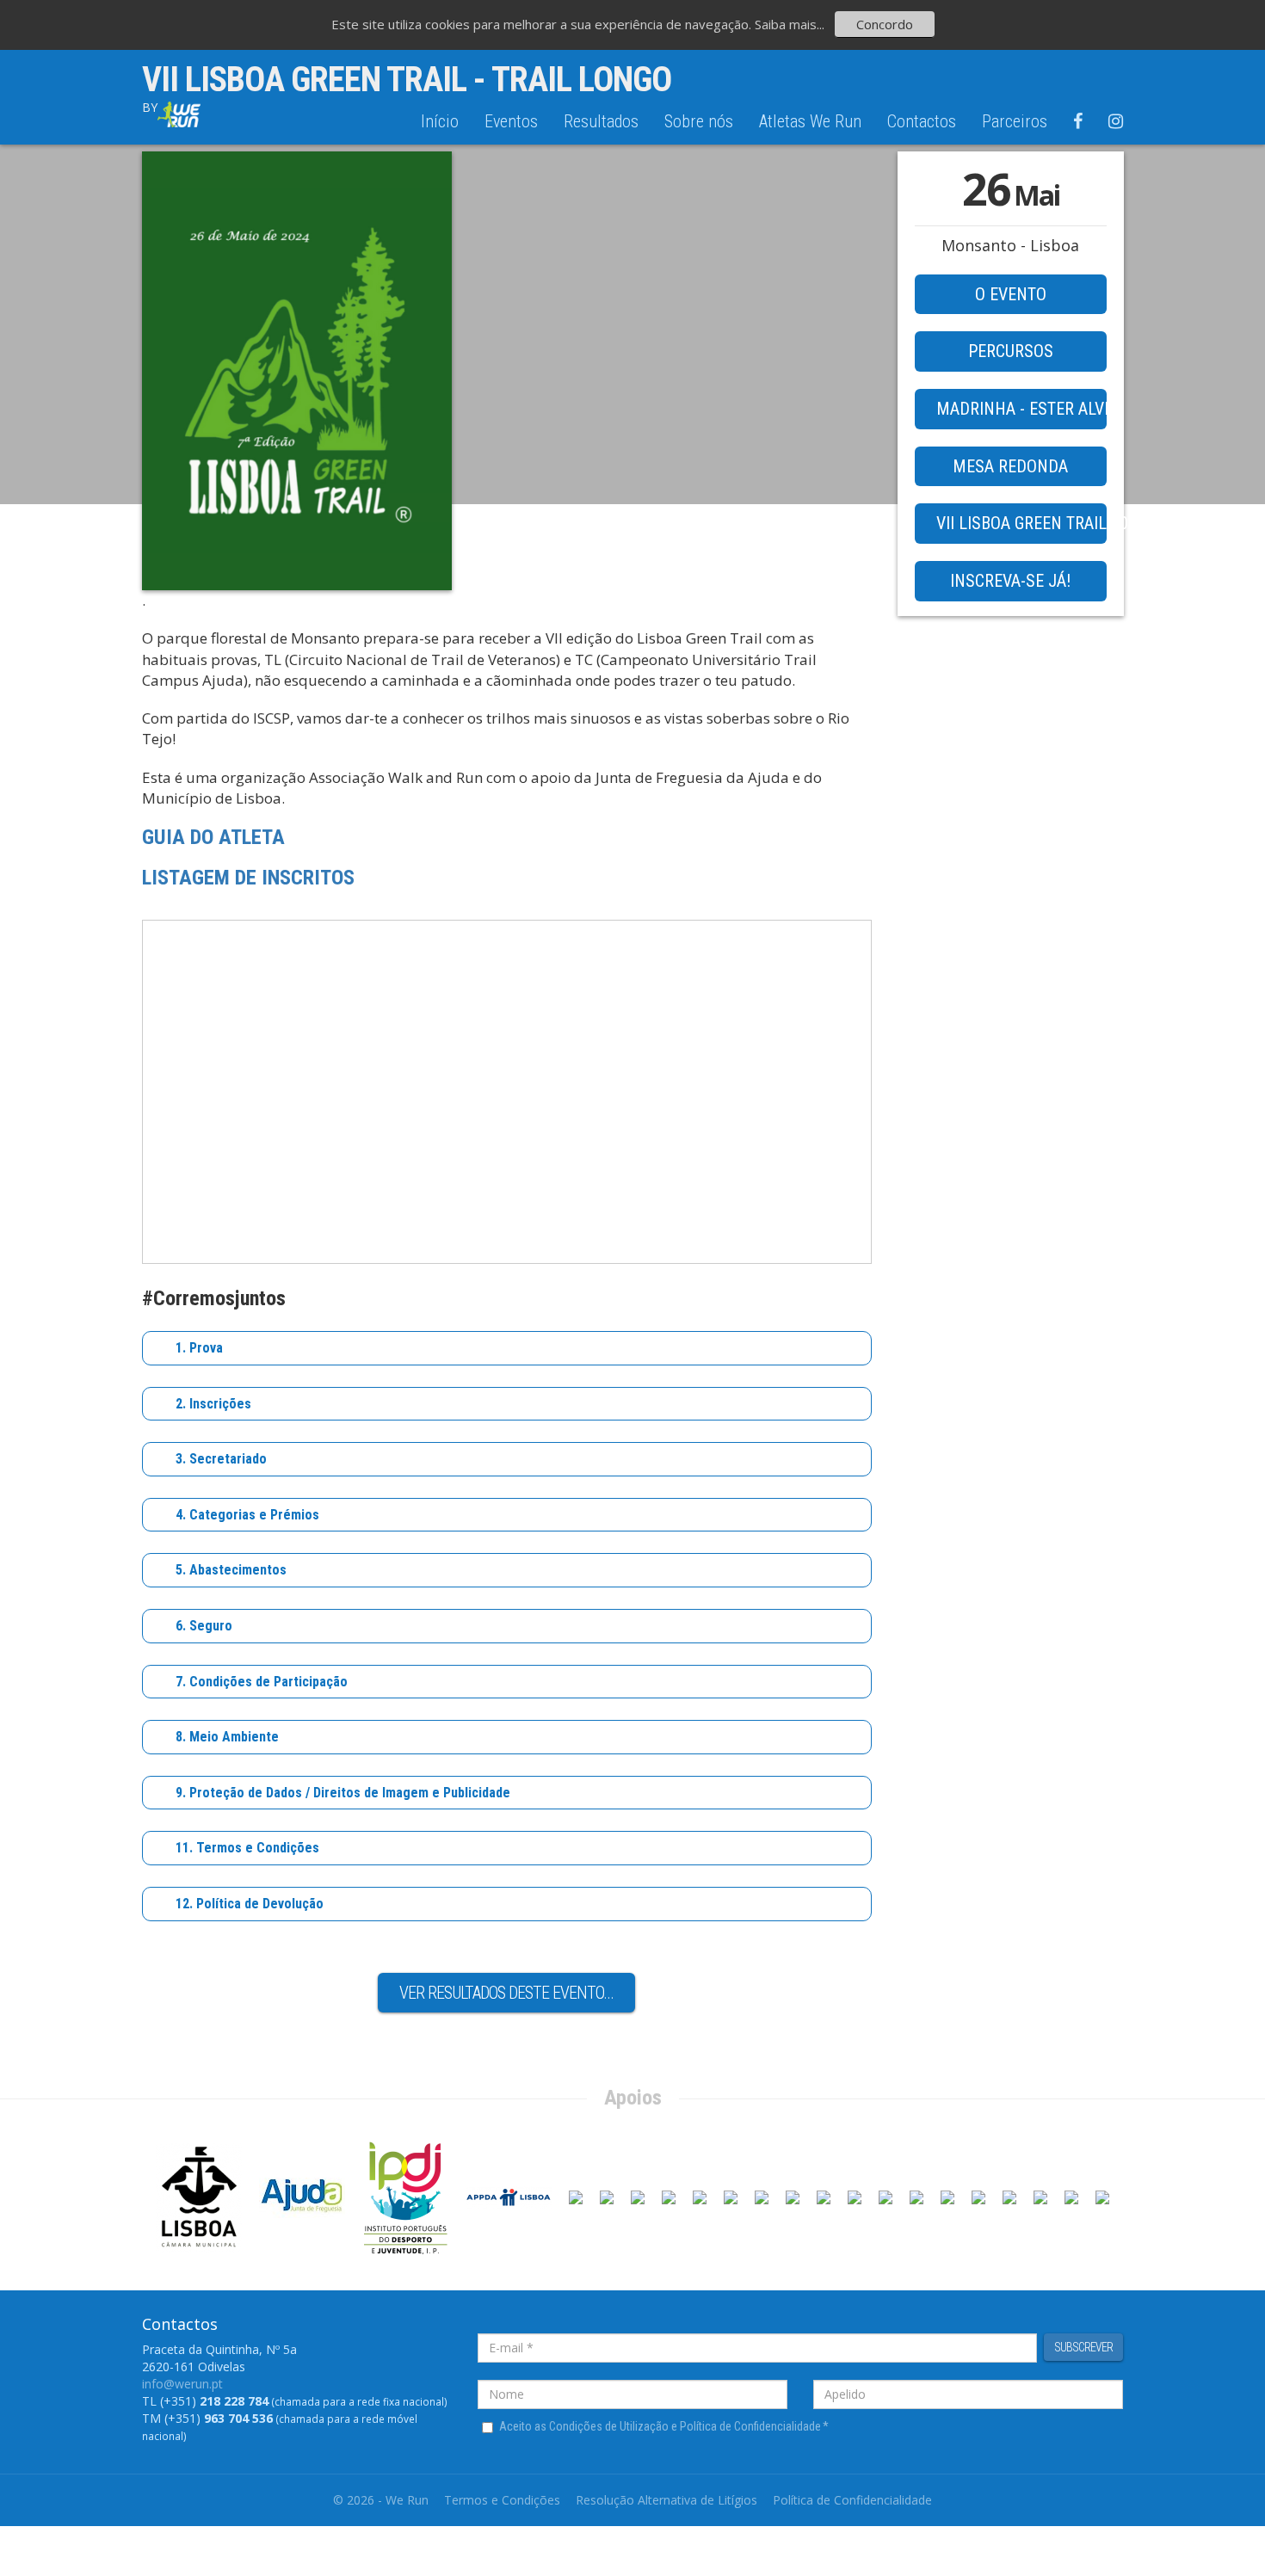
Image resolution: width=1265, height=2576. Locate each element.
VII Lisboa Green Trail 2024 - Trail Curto (1021, 523)
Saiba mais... (790, 24)
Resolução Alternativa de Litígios (666, 2500)
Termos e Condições (502, 2500)
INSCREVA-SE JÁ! (1010, 581)
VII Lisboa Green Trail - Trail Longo (407, 80)
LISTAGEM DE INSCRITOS (248, 878)
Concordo (885, 24)
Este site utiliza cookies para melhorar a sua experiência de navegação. (543, 24)
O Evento (1011, 294)
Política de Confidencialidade (852, 2500)
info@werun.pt (182, 2384)
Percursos (1011, 351)
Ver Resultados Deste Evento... (506, 1993)
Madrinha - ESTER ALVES (1021, 409)
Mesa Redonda (1010, 466)
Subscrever (1083, 2347)
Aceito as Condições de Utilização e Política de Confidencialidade (664, 2426)
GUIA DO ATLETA (216, 837)
